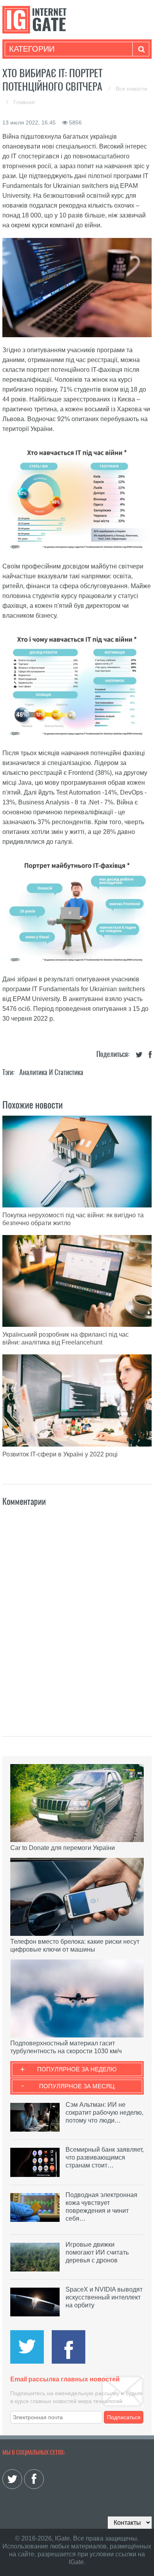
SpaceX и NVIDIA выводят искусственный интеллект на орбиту (104, 2297)
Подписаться (124, 2417)
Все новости (131, 89)
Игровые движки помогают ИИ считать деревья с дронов (97, 2252)
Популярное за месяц (77, 2086)
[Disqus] (77, 1613)
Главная (24, 102)
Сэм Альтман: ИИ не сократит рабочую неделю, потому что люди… (104, 2113)
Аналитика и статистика (51, 1072)
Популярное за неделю (77, 2069)
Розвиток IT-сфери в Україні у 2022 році (60, 1454)
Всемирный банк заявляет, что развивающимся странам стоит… (105, 2157)
